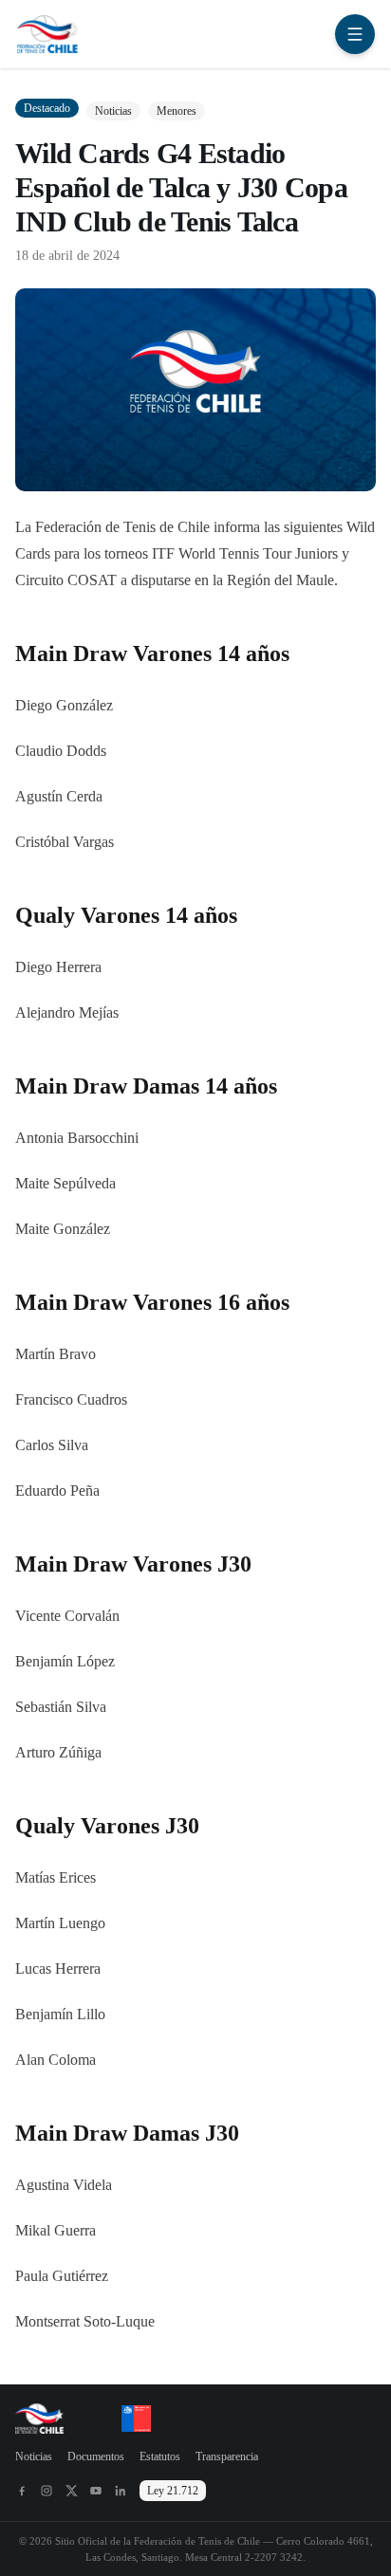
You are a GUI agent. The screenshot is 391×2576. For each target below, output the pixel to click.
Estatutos (160, 2456)
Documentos (96, 2456)
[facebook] (22, 2491)
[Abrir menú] (355, 34)
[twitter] (71, 2491)
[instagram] (47, 2491)
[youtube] (96, 2491)
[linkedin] (121, 2491)
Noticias (34, 2456)
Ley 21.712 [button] (173, 2491)
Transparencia (227, 2456)
